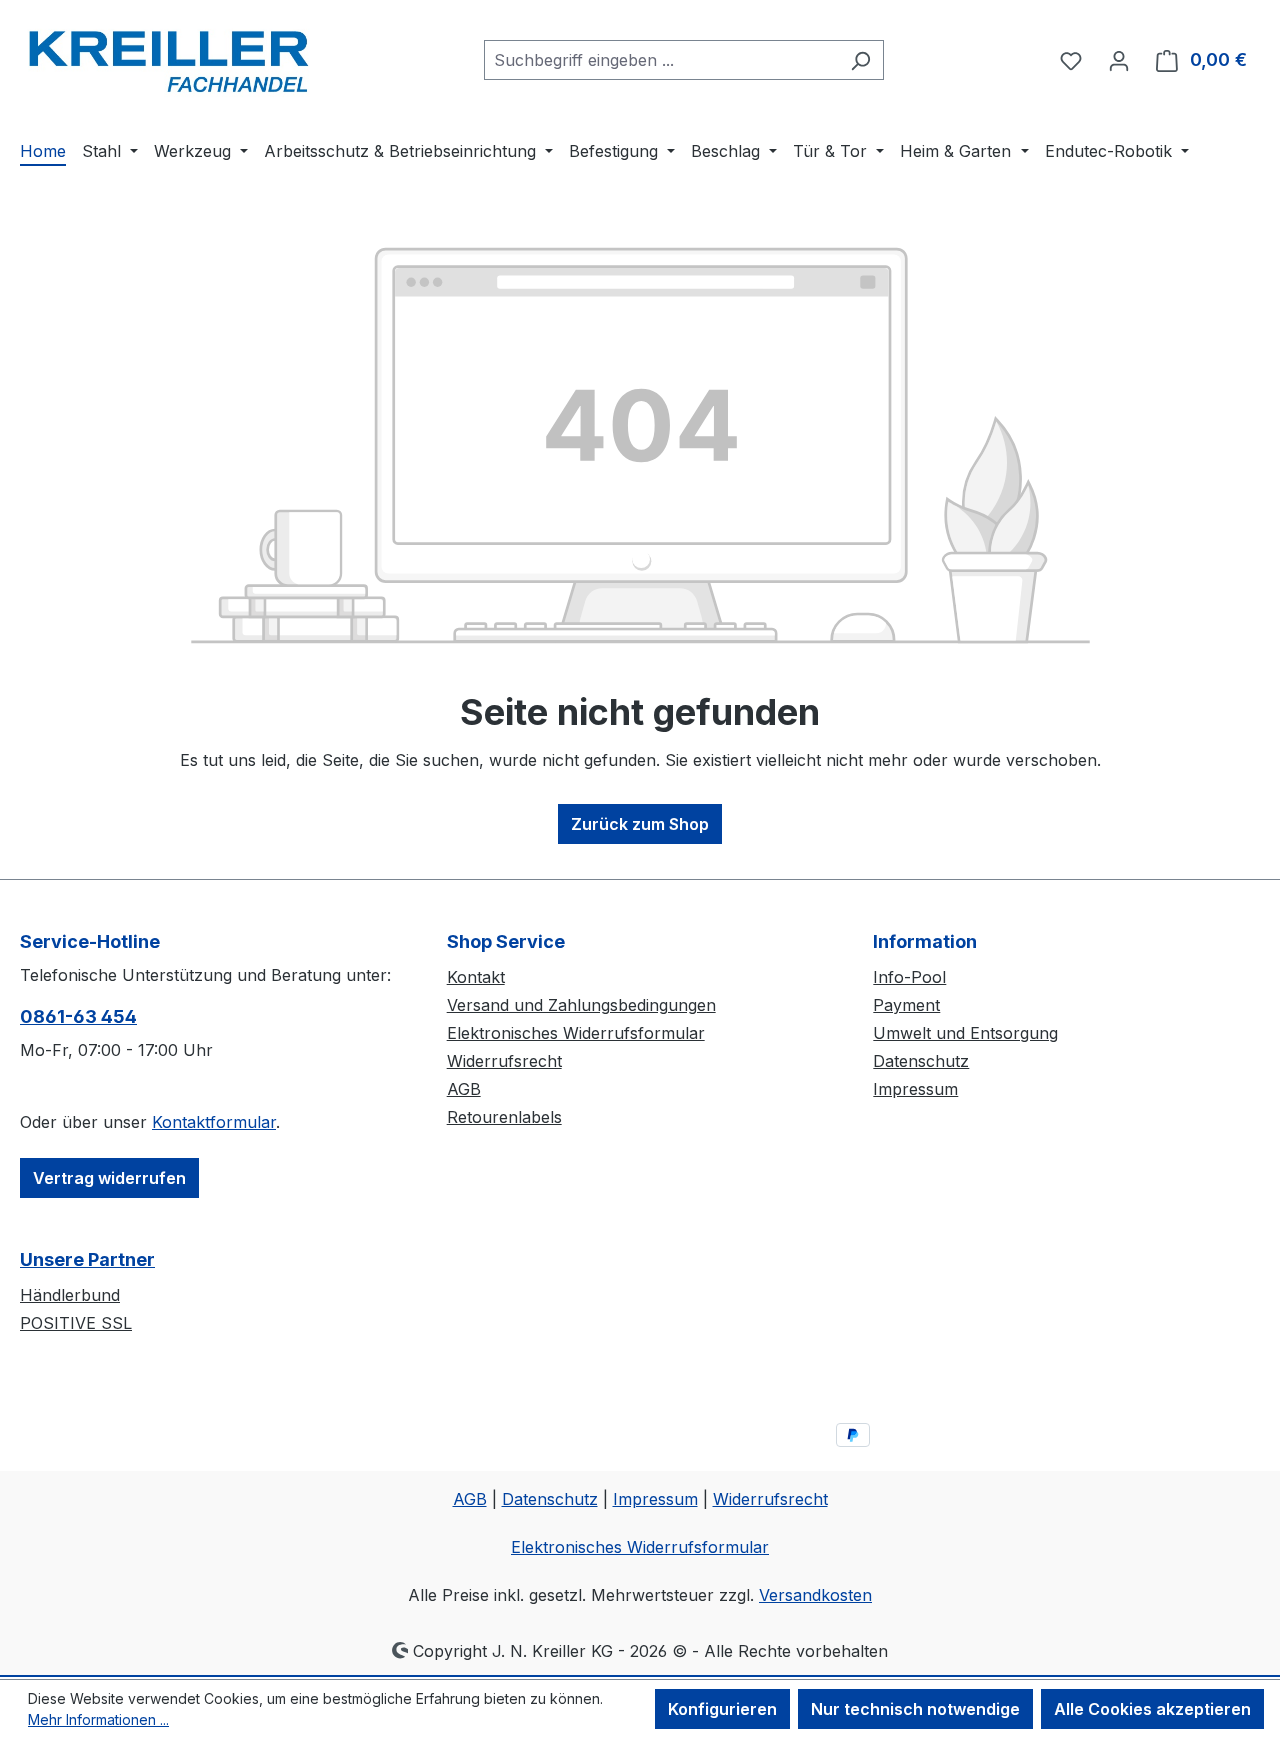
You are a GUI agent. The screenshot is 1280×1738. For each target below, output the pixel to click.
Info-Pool (909, 977)
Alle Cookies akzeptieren (1152, 1709)
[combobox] (661, 60)
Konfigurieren (722, 1709)
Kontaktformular (214, 1122)
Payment (906, 1005)
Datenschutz (921, 1061)
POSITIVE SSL (76, 1323)
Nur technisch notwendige (915, 1709)
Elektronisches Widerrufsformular (576, 1033)
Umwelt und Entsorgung (965, 1033)
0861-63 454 (78, 1016)
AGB (464, 1089)
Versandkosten (815, 1595)
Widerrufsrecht (504, 1061)
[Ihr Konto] (1119, 60)
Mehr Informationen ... (98, 1719)
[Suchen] (860, 60)
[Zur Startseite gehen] (170, 55)
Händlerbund (70, 1295)
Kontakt (476, 977)
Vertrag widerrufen (109, 1178)
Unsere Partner (87, 1259)
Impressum (915, 1089)
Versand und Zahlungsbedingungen (581, 1005)
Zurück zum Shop (640, 824)
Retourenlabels (504, 1117)
